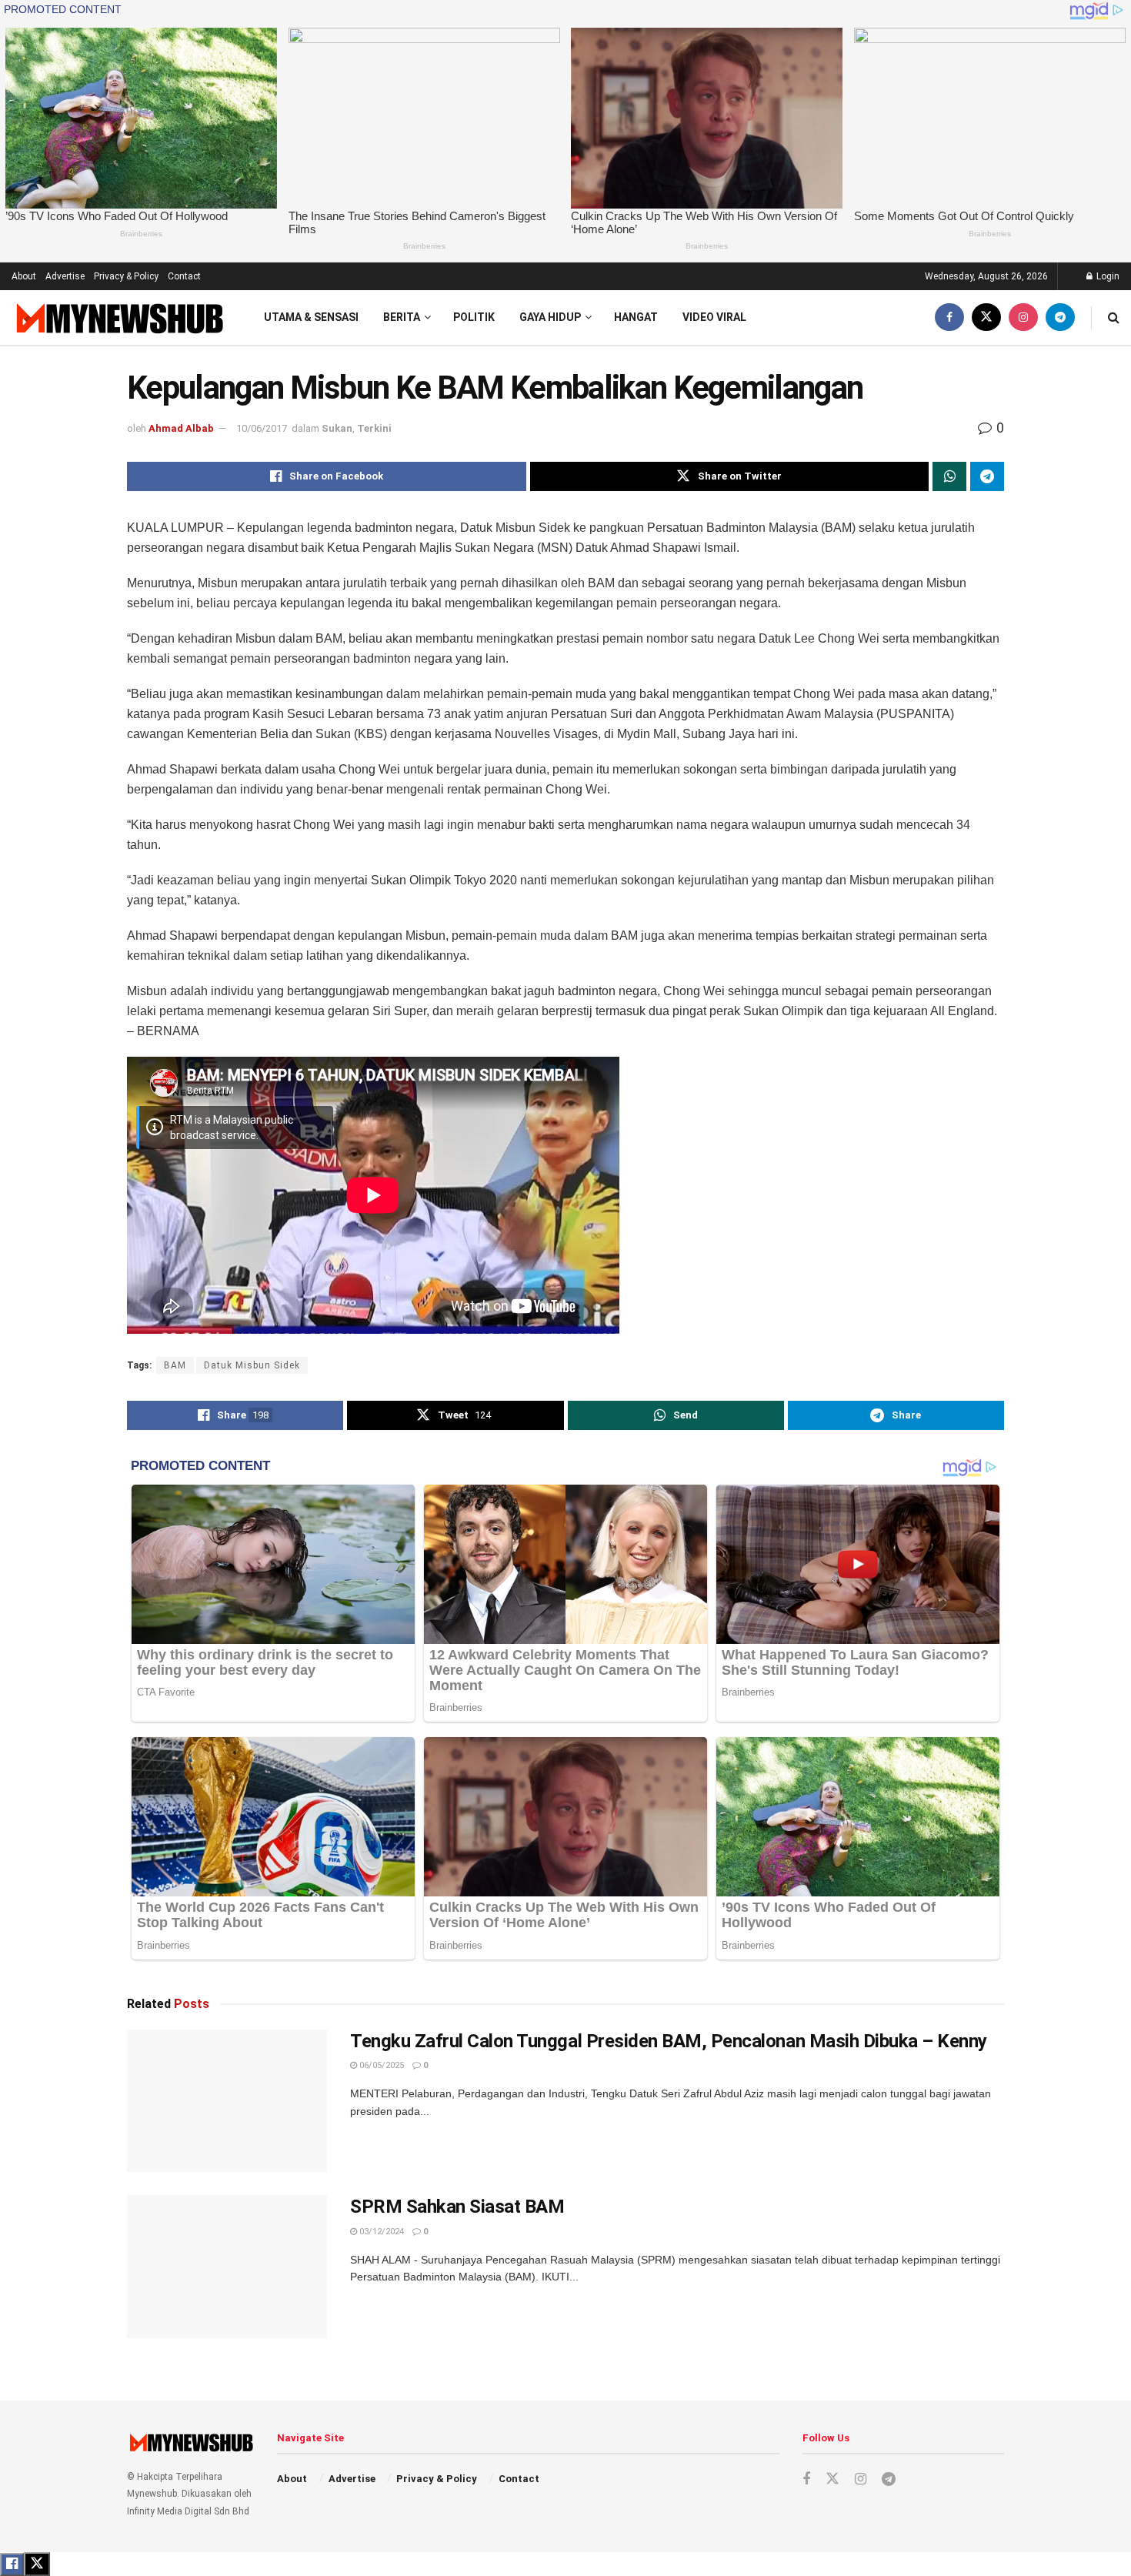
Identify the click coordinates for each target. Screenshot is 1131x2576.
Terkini (374, 428)
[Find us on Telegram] (1060, 317)
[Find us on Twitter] (986, 317)
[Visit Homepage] (118, 317)
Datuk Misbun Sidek (252, 1365)
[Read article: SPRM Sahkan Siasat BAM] (227, 2267)
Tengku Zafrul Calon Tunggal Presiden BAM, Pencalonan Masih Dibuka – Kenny (669, 2041)
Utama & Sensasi (311, 317)
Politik (474, 317)
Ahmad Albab (181, 428)
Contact (184, 276)
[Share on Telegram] (987, 476)
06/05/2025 (380, 2065)
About (24, 276)
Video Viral (714, 317)
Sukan (337, 428)
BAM (175, 1365)
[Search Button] (1114, 317)
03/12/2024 (380, 2232)
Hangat (636, 317)
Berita (402, 317)
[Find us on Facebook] (949, 317)
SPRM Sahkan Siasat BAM (457, 2207)
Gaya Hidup (550, 317)
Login (1107, 276)
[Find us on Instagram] (1023, 317)
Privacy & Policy (126, 276)
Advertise (65, 276)
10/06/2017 (262, 428)
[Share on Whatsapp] (949, 476)
